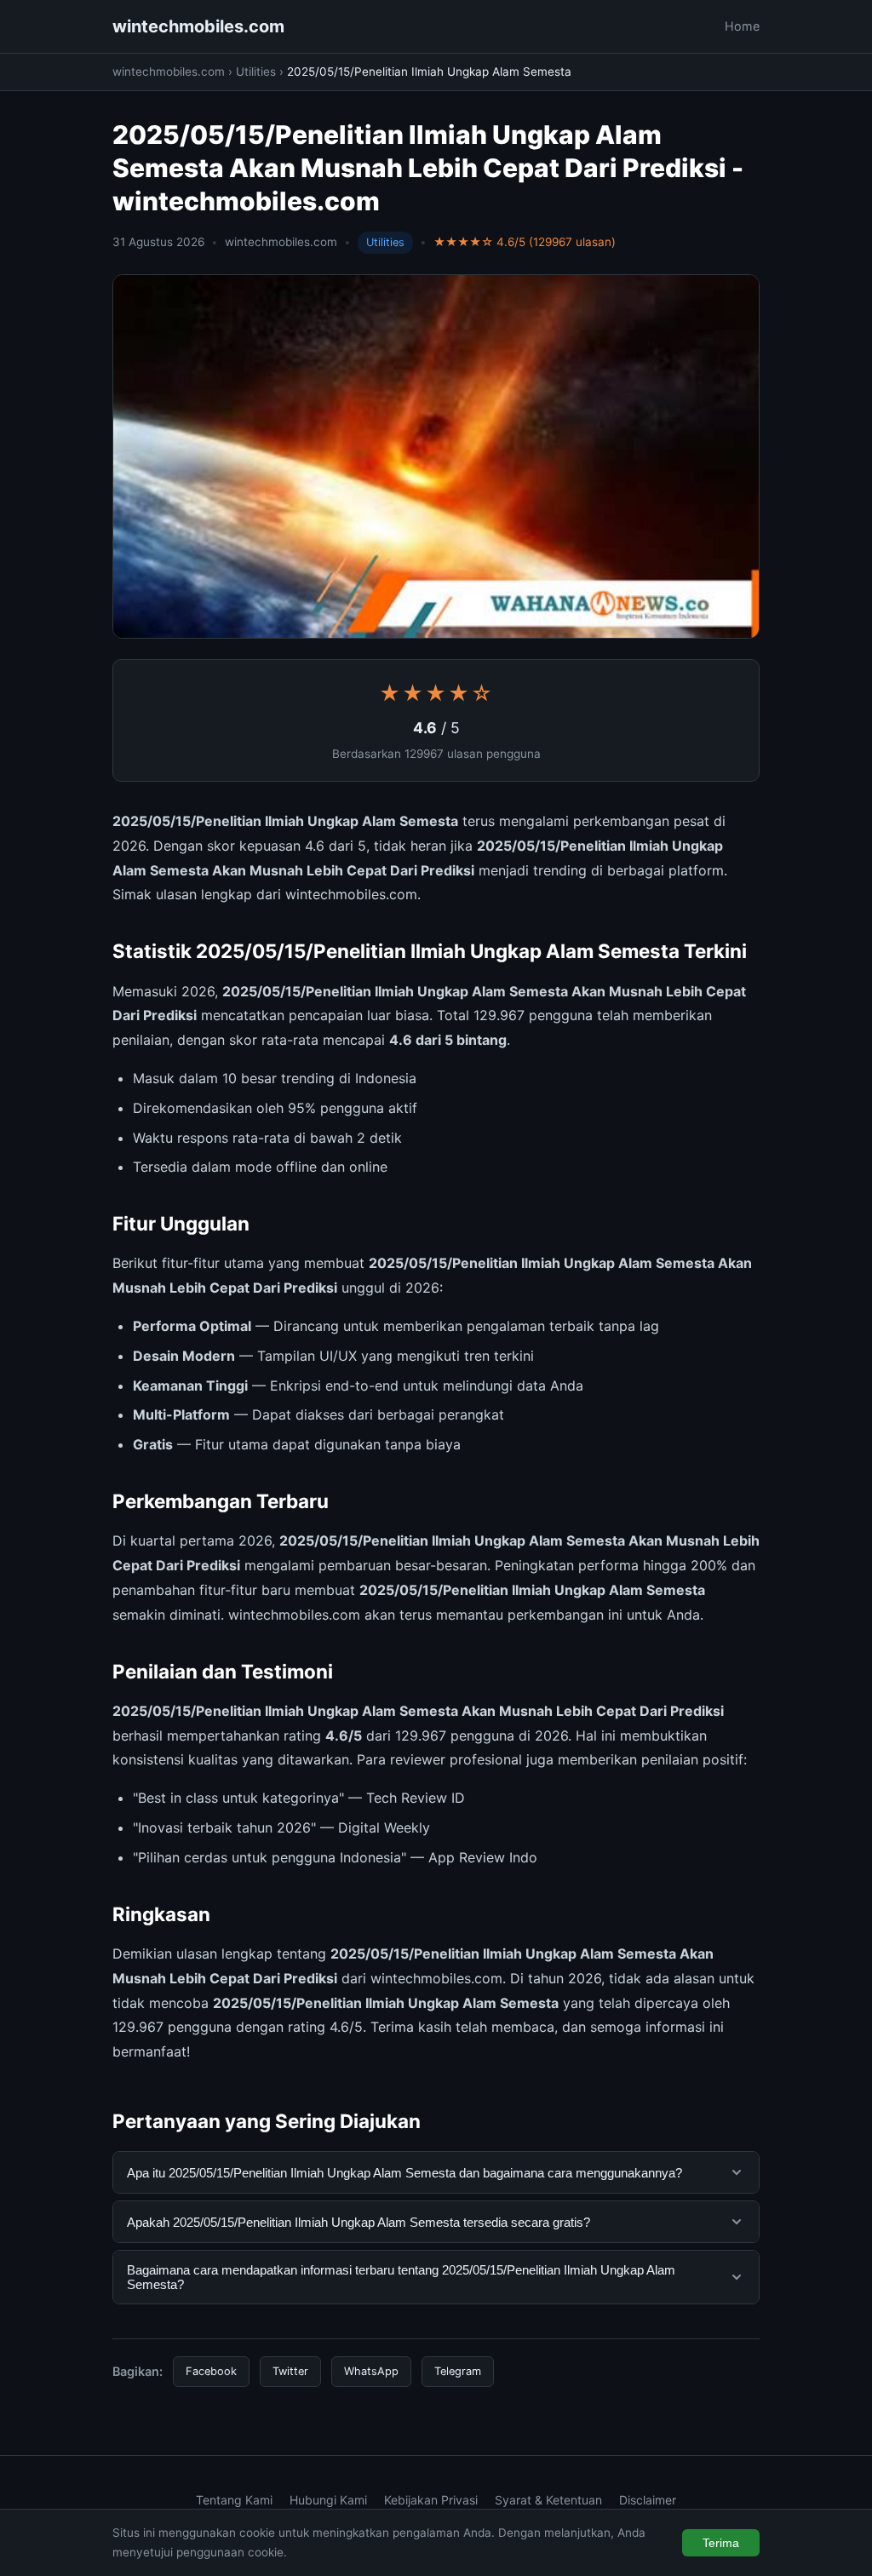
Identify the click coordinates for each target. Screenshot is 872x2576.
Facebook (211, 2371)
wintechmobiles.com (198, 26)
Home (742, 26)
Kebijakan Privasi (431, 2500)
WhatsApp (371, 2371)
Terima (721, 2543)
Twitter (290, 2371)
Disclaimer (648, 2500)
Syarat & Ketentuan (548, 2500)
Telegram (458, 2371)
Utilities (256, 72)
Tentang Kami (234, 2500)
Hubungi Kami (328, 2500)
